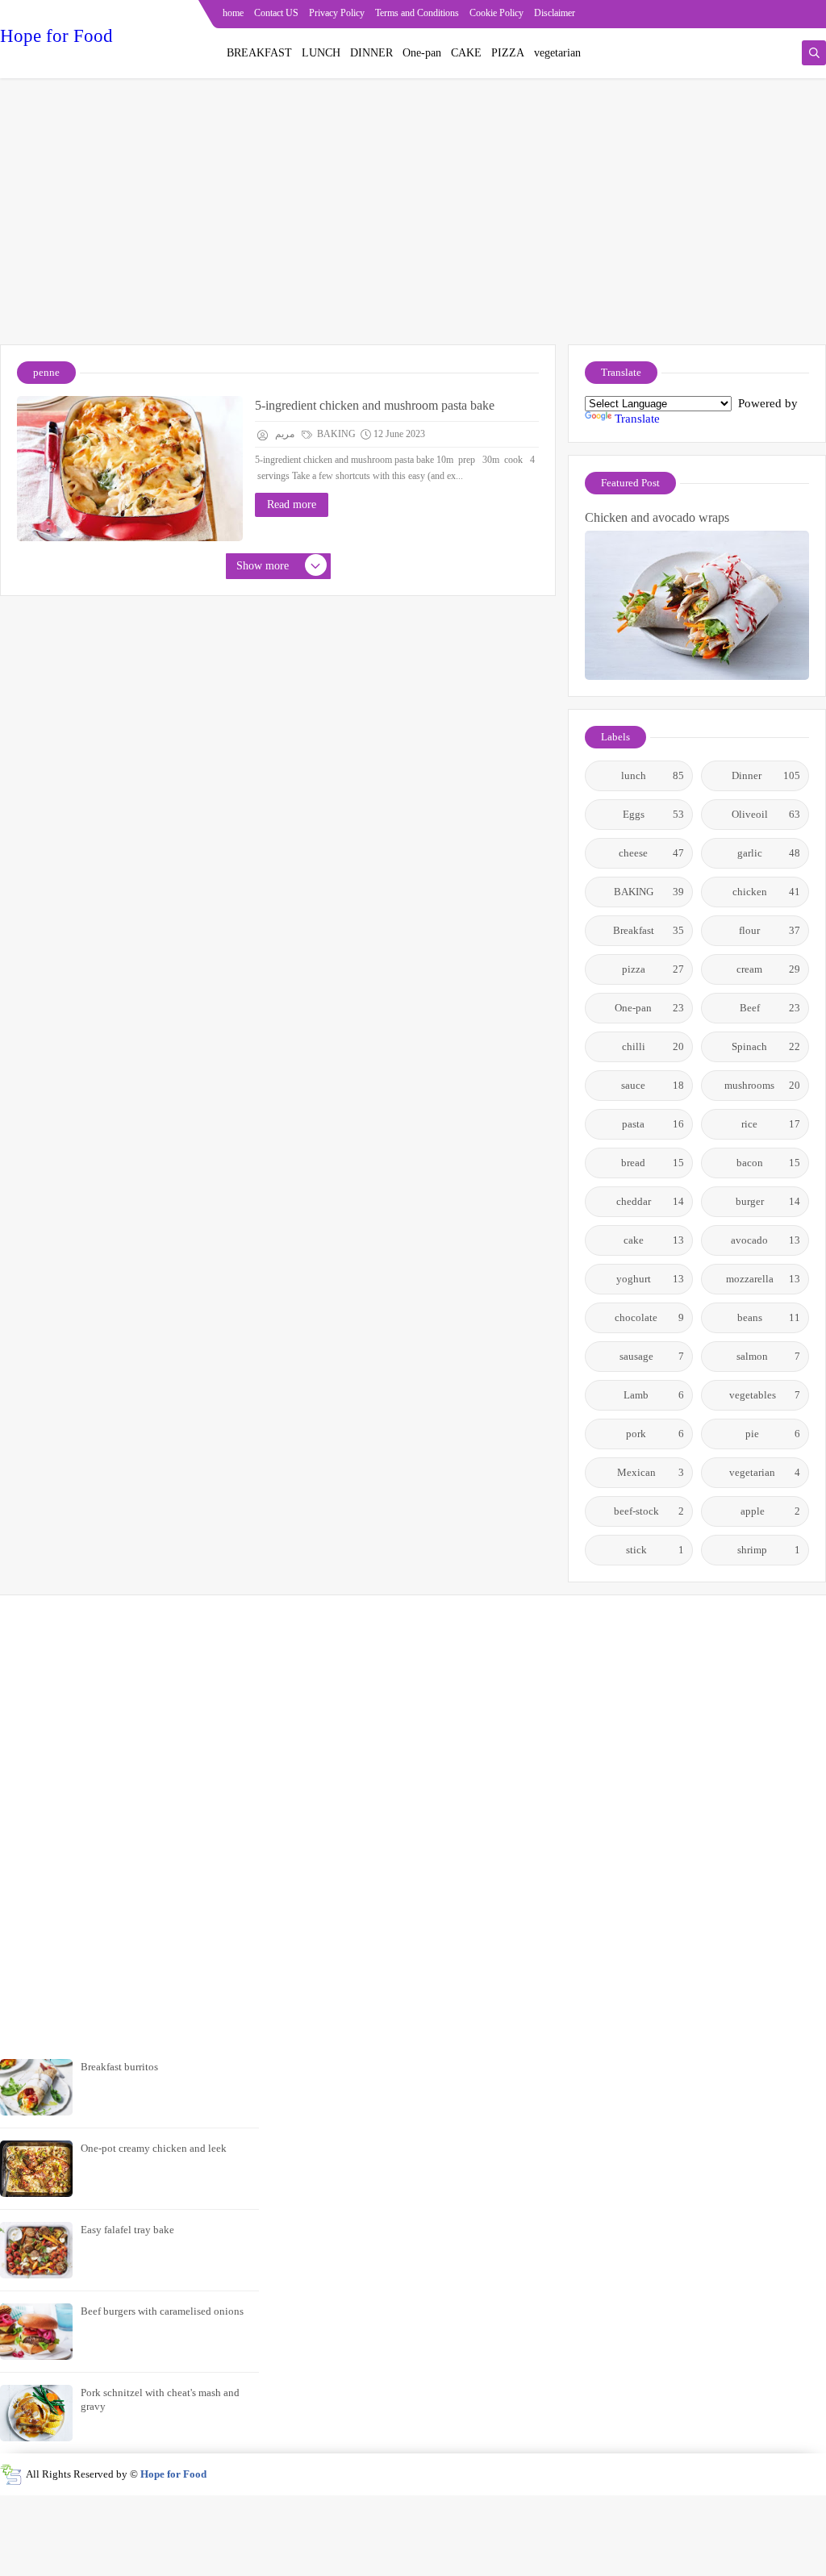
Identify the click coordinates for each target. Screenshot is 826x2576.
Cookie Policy (496, 13)
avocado (766, 1240)
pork (655, 1434)
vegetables (765, 1395)
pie (773, 1434)
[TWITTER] (789, 14)
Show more (263, 566)
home (233, 13)
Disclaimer (555, 13)
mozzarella (763, 1279)
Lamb (654, 1395)
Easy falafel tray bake (127, 2230)
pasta (653, 1124)
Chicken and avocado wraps (657, 517)
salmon (768, 1356)
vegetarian (557, 53)
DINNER (371, 53)
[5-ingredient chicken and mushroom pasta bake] (130, 469)
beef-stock (649, 1511)
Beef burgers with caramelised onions (162, 2311)
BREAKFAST (259, 53)
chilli (653, 1046)
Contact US (276, 13)
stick (655, 1550)
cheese (651, 853)
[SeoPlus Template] (11, 2475)
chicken (767, 892)
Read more (292, 504)
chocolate (649, 1317)
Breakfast (649, 930)
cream (768, 969)
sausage (652, 1356)
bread (653, 1163)
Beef (770, 1008)
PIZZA (508, 53)
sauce (653, 1085)
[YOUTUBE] (815, 14)
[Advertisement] (413, 219)
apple (771, 1511)
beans (769, 1317)
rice (771, 1124)
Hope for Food (56, 36)
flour (770, 930)
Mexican (651, 1472)
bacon (769, 1163)
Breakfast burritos (119, 2067)
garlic (769, 853)
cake (654, 1240)
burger (768, 1201)
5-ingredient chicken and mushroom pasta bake (375, 405)
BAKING (335, 434)
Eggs (654, 814)
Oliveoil (766, 814)
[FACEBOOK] (763, 14)
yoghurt (651, 1279)
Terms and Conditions (417, 13)
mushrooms (762, 1085)
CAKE (466, 53)
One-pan (422, 53)
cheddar (651, 1201)
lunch (653, 775)
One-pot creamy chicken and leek (154, 2148)
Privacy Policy (337, 13)
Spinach (766, 1046)
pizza (653, 969)
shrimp (769, 1550)
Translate (637, 419)
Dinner (766, 775)
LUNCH (321, 53)
